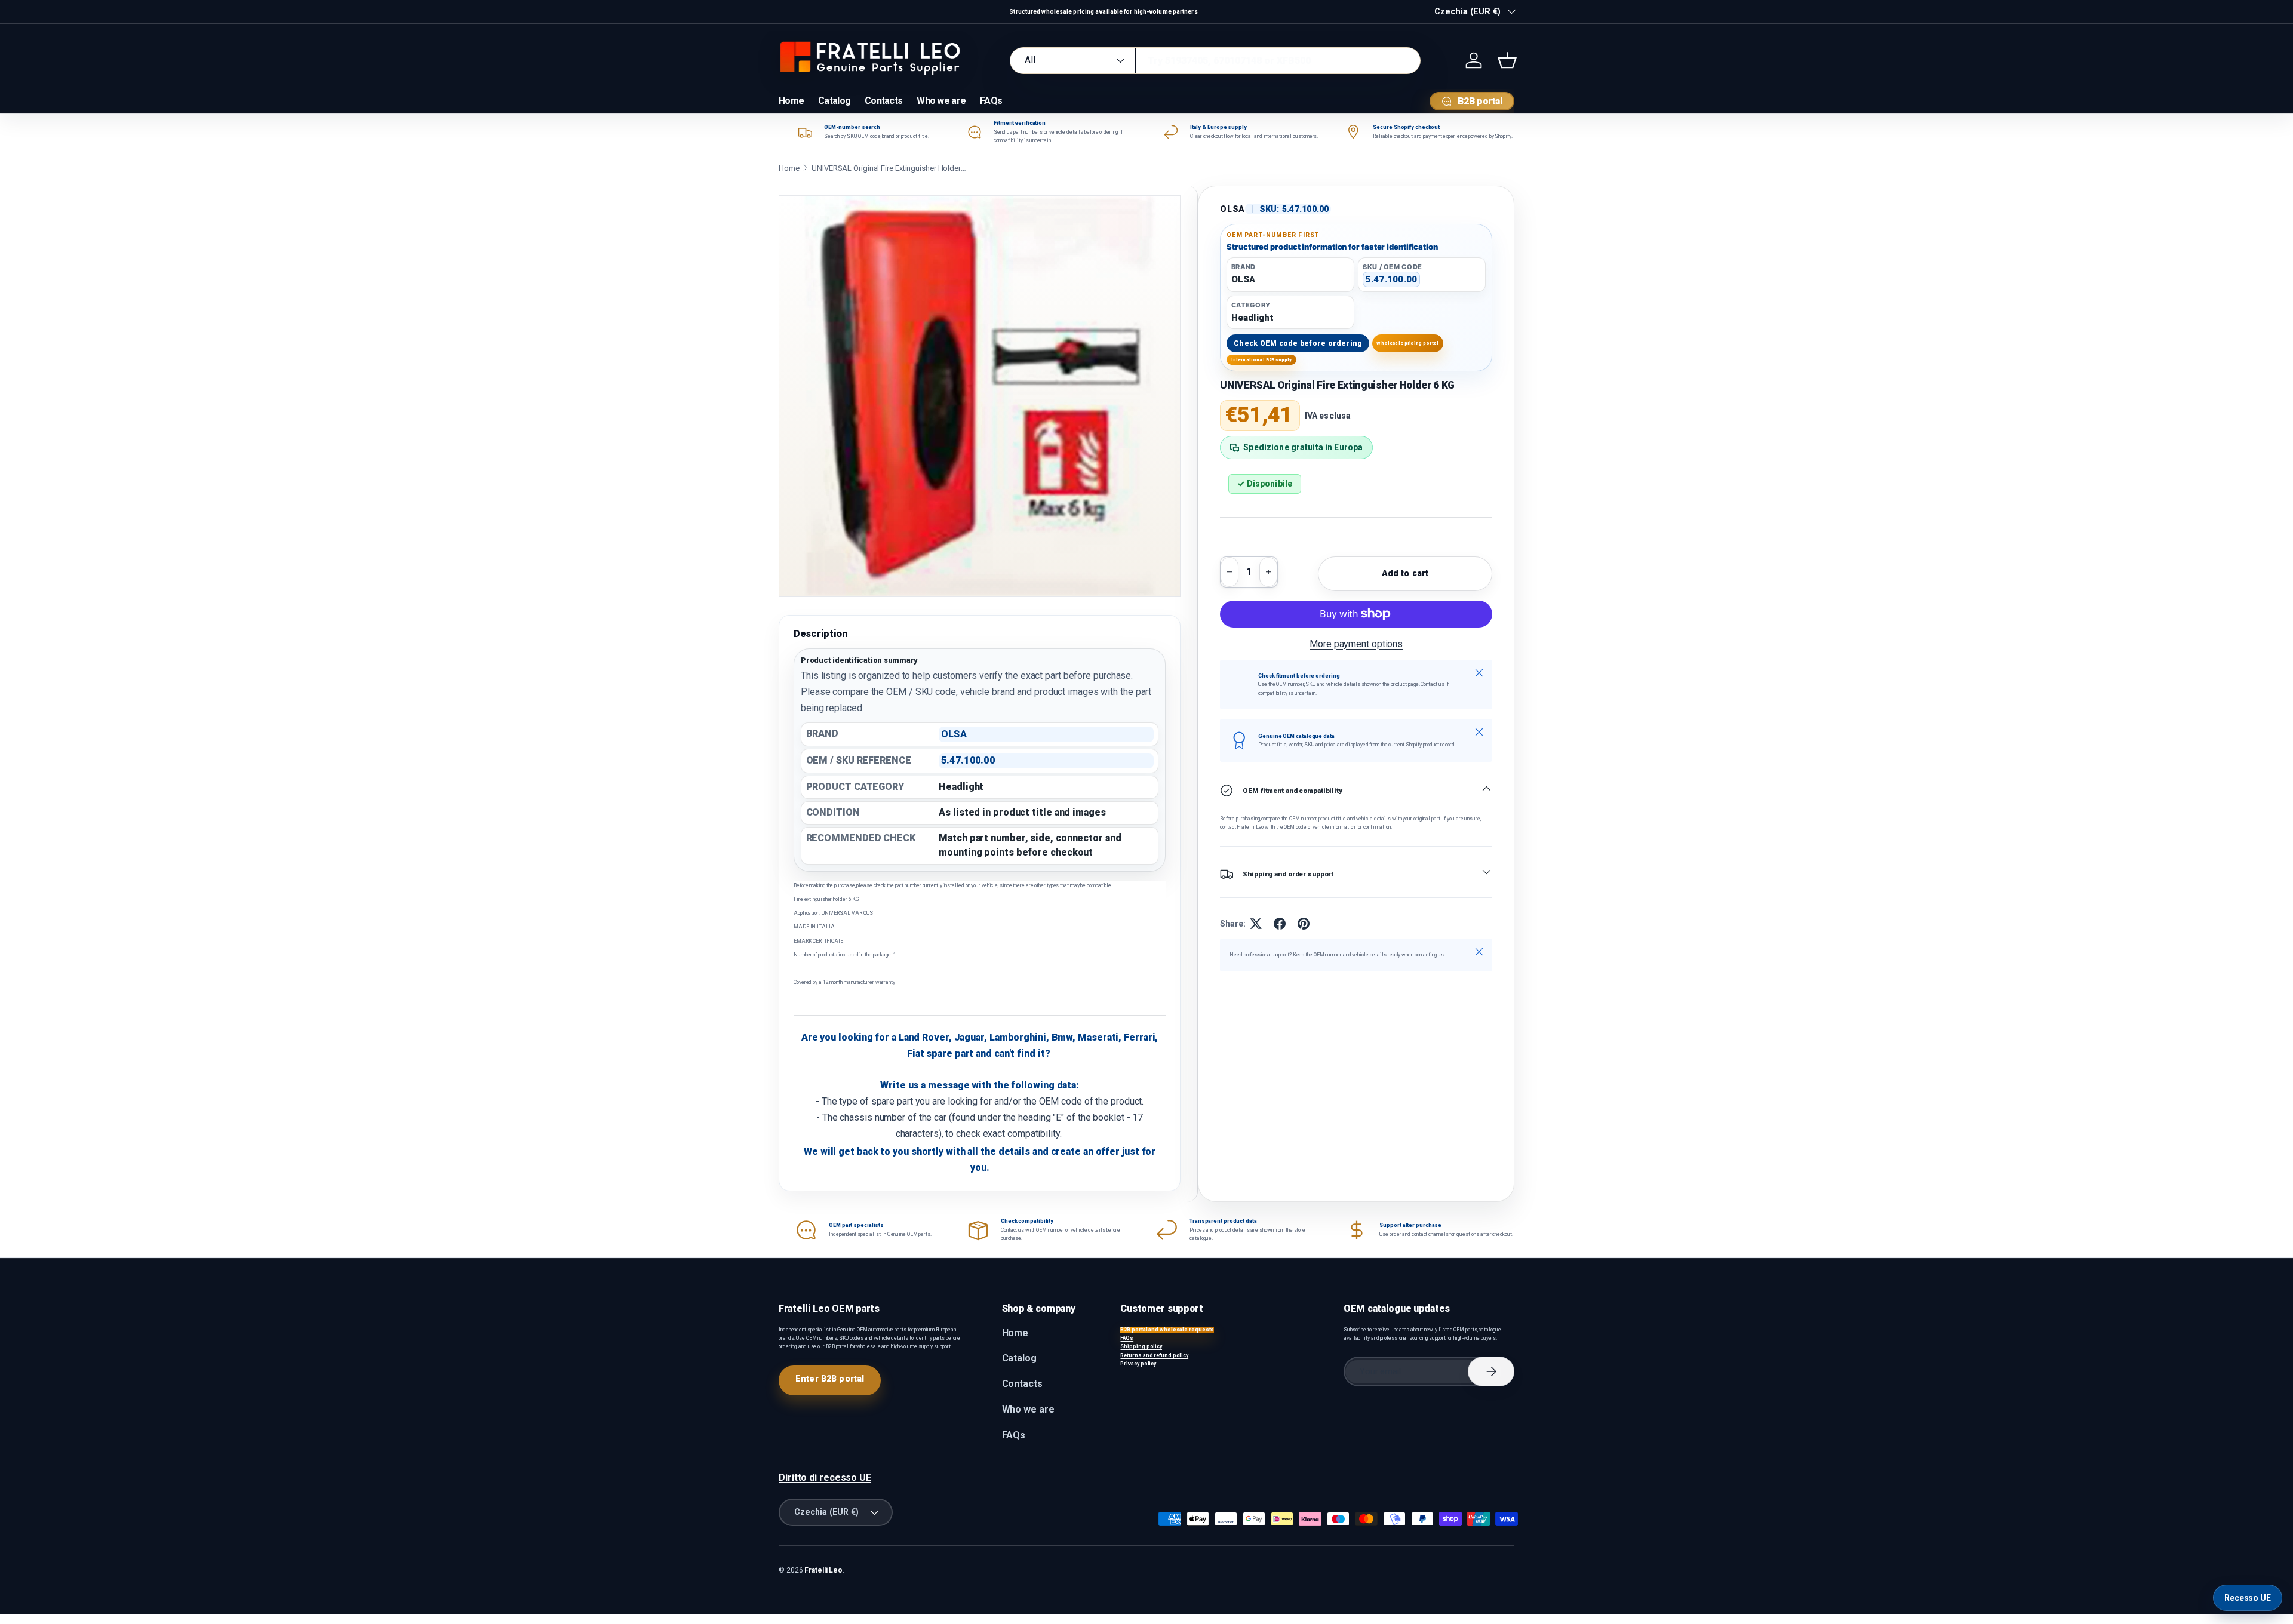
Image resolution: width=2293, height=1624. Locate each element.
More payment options (1356, 644)
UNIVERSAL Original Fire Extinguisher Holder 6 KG (889, 168)
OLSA (1232, 209)
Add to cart (1405, 573)
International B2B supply (1262, 360)
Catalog (834, 101)
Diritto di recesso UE (825, 1477)
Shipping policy (1141, 1346)
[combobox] (1215, 61)
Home (791, 101)
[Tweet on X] (1256, 924)
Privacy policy (1138, 1364)
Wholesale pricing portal (1407, 343)
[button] (1507, 60)
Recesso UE (2248, 1598)
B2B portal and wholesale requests (1167, 1330)
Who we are (941, 101)
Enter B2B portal (830, 1379)
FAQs (991, 101)
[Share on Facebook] (1280, 924)
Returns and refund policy (1154, 1355)
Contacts (883, 101)
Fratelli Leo (823, 1570)
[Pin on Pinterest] (1304, 924)
